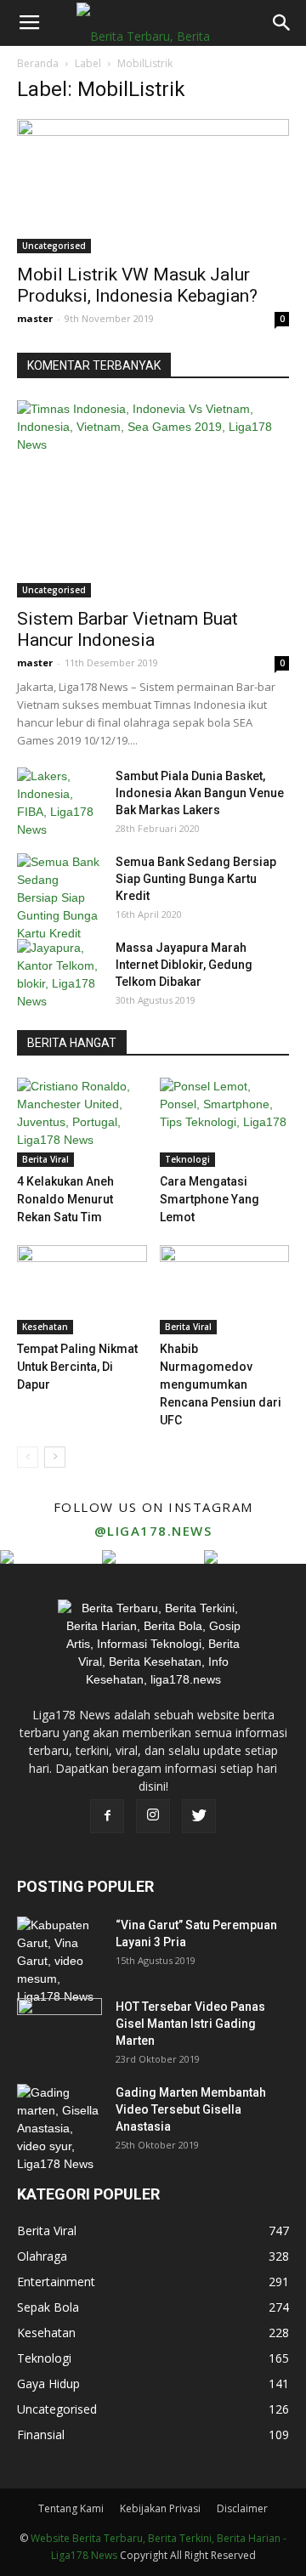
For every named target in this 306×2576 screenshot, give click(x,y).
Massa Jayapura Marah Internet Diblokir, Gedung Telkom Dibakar (184, 965)
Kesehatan (45, 1327)
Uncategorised (54, 246)
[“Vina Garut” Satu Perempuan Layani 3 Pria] (59, 1961)
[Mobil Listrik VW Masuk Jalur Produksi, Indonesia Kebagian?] (153, 186)
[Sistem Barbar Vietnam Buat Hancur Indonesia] (153, 499)
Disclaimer (242, 2508)
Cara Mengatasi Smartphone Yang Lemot (210, 1199)
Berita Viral (45, 1159)
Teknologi (187, 1159)
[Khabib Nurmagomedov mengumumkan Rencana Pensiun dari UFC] (225, 1290)
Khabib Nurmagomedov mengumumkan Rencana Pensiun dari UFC (221, 1384)
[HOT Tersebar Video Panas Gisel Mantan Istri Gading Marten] (59, 2028)
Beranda (38, 63)
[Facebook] (107, 1816)
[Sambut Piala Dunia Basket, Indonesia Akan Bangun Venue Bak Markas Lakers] (59, 803)
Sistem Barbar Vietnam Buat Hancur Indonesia (127, 629)
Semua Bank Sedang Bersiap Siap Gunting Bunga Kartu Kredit (196, 879)
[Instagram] (153, 1816)
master (35, 318)
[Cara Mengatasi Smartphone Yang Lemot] (225, 1122)
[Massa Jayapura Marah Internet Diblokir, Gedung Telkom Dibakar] (59, 975)
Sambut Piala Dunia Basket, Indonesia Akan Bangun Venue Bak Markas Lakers (200, 793)
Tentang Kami (71, 2508)
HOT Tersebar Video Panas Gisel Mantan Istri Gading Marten (190, 2024)
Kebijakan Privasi (160, 2508)
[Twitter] (199, 1816)
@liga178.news (153, 1531)
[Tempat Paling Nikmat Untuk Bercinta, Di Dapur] (82, 1290)
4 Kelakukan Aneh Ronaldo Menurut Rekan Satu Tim (65, 1199)
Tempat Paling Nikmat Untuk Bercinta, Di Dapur (77, 1367)
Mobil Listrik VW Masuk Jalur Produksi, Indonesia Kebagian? (137, 285)
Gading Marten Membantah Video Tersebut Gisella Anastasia (191, 2109)
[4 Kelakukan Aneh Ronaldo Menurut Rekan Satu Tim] (82, 1122)
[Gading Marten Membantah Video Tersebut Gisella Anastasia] (59, 2129)
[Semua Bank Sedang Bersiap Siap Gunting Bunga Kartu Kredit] (59, 898)
